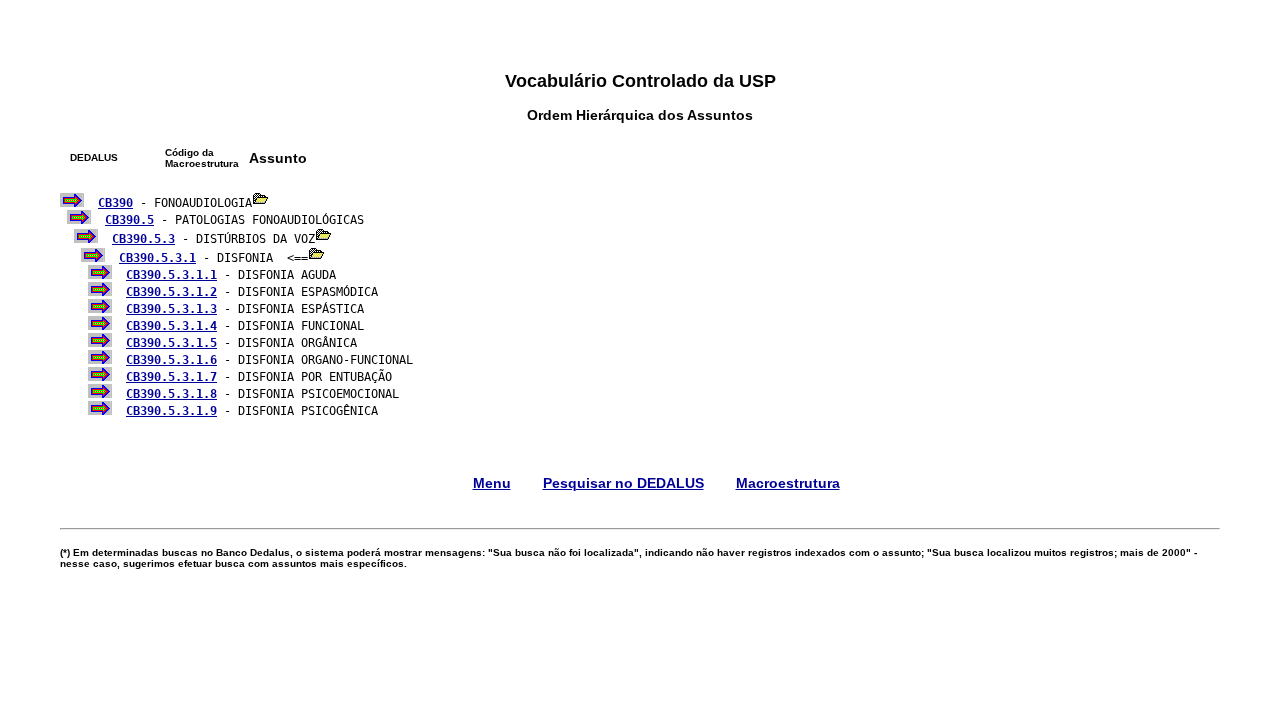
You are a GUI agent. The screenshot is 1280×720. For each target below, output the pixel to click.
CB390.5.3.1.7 (171, 377)
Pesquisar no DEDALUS (623, 483)
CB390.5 (129, 220)
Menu (492, 483)
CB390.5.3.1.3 (171, 309)
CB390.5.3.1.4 (171, 326)
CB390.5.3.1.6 (171, 360)
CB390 (115, 203)
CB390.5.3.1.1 (171, 275)
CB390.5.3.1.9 (171, 411)
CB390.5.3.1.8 (171, 394)
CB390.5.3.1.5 (171, 343)
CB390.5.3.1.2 (171, 292)
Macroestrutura (788, 483)
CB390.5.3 (143, 239)
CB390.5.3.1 (157, 258)
